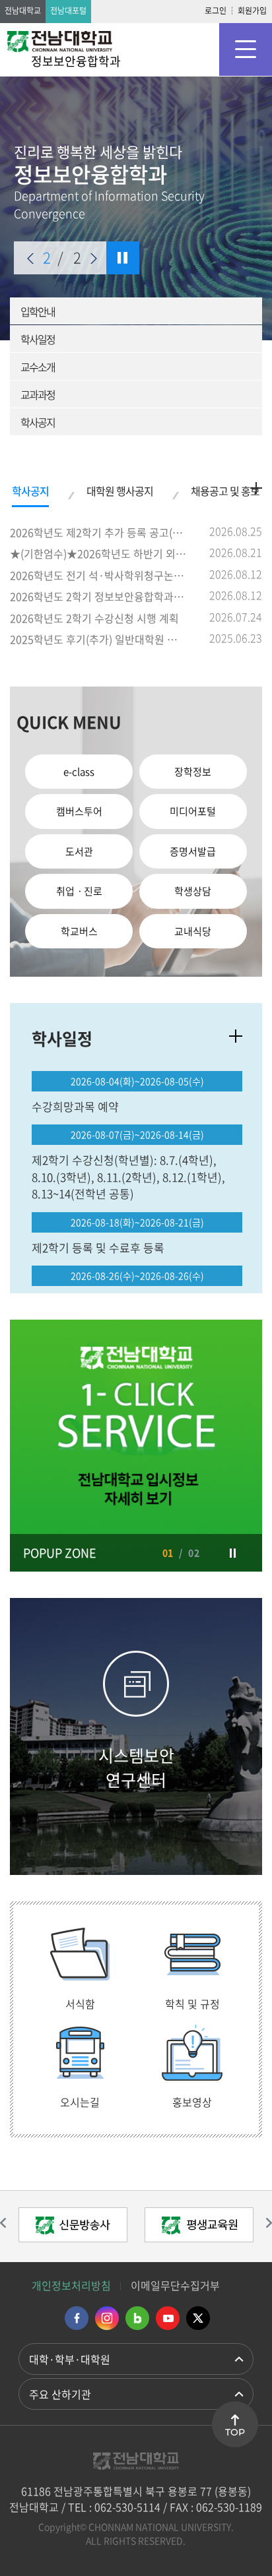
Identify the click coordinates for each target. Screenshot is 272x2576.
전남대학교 (23, 11)
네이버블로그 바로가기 (137, 2318)
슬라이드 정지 (123, 258)
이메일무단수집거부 (175, 2285)
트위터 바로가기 (198, 2318)
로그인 (216, 11)
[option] (136, 1446)
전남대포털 (68, 11)
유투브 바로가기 (168, 2318)
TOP (235, 2432)
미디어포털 (193, 811)
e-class (79, 772)
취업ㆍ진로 (79, 891)
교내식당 (193, 931)
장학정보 (193, 772)
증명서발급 (193, 851)
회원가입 (252, 11)
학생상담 (193, 891)
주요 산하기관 (60, 2394)
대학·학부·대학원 (70, 2359)
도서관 (79, 851)
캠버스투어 (79, 811)
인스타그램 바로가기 (107, 2318)
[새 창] (136, 1446)
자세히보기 (236, 1036)
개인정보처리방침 (71, 2285)
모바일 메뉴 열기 (246, 49)
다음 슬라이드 (94, 259)
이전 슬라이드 (30, 259)
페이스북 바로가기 (77, 2318)
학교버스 (79, 931)
